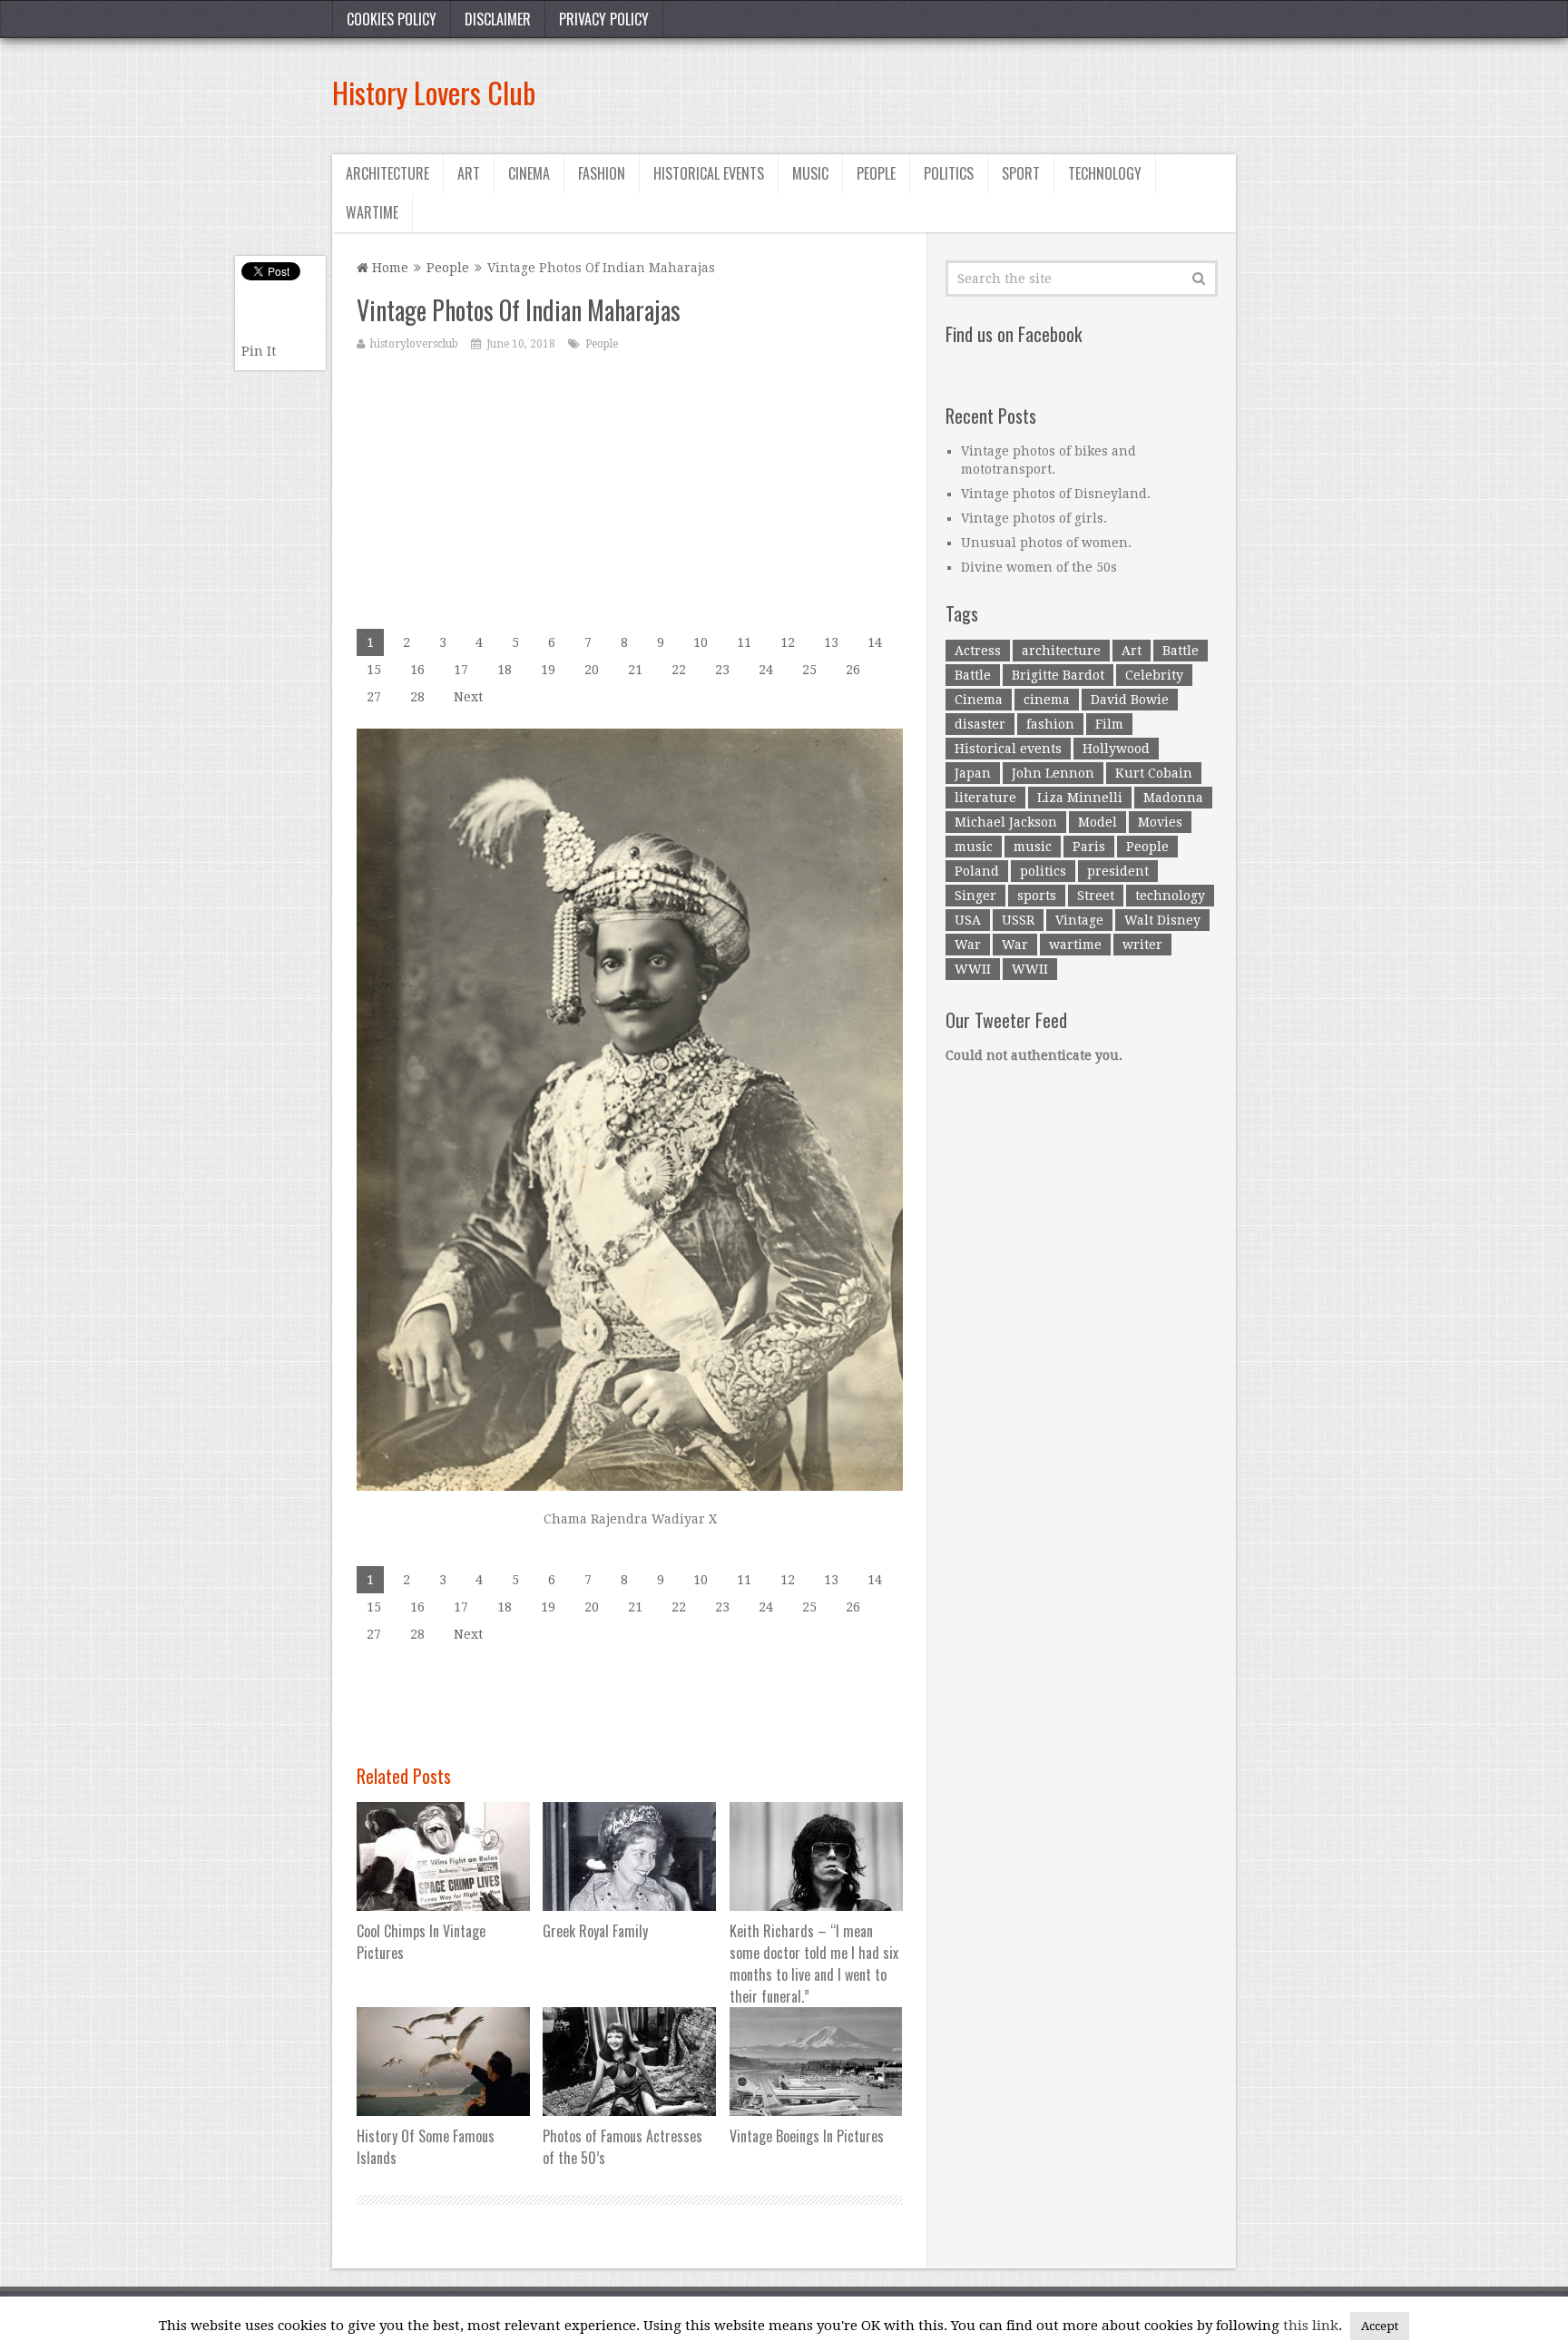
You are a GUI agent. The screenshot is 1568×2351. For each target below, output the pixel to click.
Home (388, 268)
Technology (1105, 173)
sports (1037, 896)
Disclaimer (498, 19)
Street (1096, 896)
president (1118, 871)
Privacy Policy (604, 19)
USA (968, 920)
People (876, 173)
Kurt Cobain (1154, 773)
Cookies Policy (392, 19)
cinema (1047, 700)
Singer (975, 896)
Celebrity (1154, 675)
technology (1170, 896)
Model (1098, 822)
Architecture (387, 173)
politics (1043, 871)
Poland (977, 871)
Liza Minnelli (1080, 798)
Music (810, 173)
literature (985, 798)
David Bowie (1130, 700)
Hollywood (1116, 749)
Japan (973, 773)
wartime (1075, 945)
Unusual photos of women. (1046, 543)
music (974, 847)
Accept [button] (1380, 2326)
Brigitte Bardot (1058, 675)
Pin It (259, 351)
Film (1109, 724)
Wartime (372, 212)
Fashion (602, 173)
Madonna (1173, 798)
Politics (949, 173)
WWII (973, 969)
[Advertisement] (906, 93)
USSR (1018, 920)
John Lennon (1053, 773)
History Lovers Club (434, 92)
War (968, 945)
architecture (1061, 651)
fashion (1050, 724)
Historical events (709, 173)
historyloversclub (414, 344)
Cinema (529, 173)
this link (1311, 2326)
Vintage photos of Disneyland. (1056, 494)
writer (1142, 945)
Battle (1181, 651)
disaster (980, 724)
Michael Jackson (1006, 822)
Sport (1021, 173)
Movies (1160, 822)
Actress (978, 651)
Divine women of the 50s (1039, 567)
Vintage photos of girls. (1034, 518)
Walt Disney (1162, 920)
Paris (1089, 847)
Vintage (1079, 920)
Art (469, 173)
